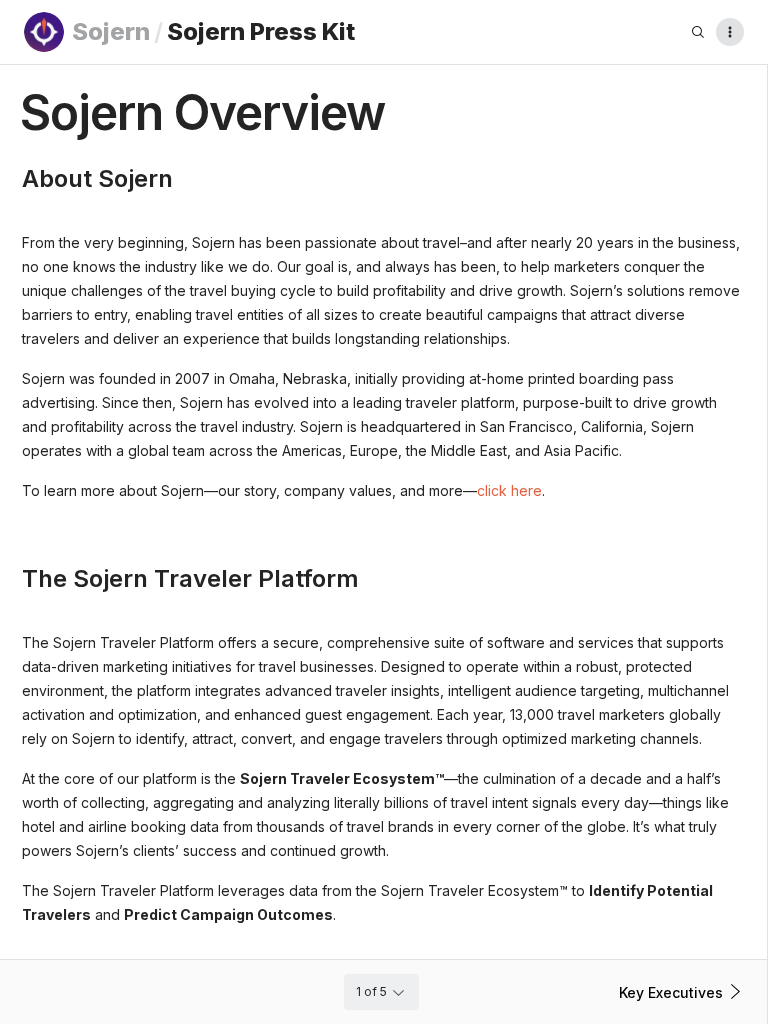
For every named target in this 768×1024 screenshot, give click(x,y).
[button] (683, 992)
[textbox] (384, 367)
